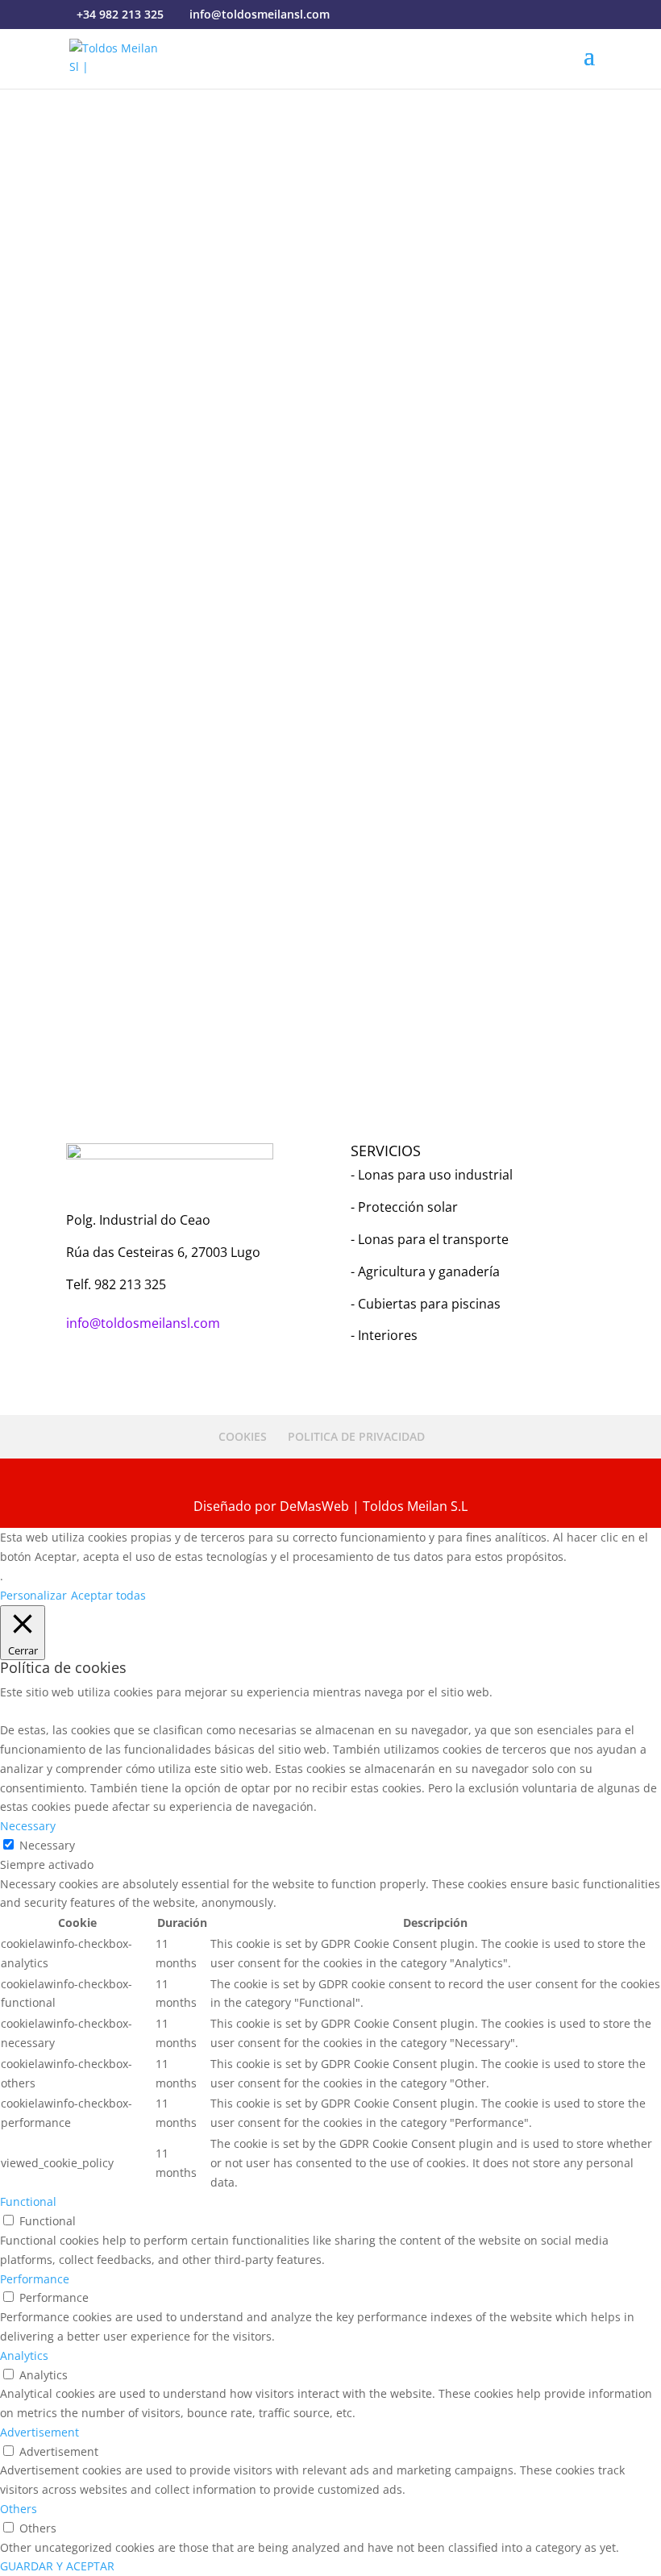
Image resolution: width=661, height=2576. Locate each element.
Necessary (47, 1845)
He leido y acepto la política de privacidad (213, 915)
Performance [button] (35, 2279)
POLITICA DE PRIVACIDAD (356, 1436)
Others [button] (19, 2509)
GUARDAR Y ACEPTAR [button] (57, 2566)
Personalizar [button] (33, 1595)
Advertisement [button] (39, 2432)
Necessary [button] (28, 1826)
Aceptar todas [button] (108, 1595)
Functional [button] (28, 2201)
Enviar (554, 953)
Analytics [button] (24, 2355)
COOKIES (243, 1436)
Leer (327, 915)
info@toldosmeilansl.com (134, 536)
